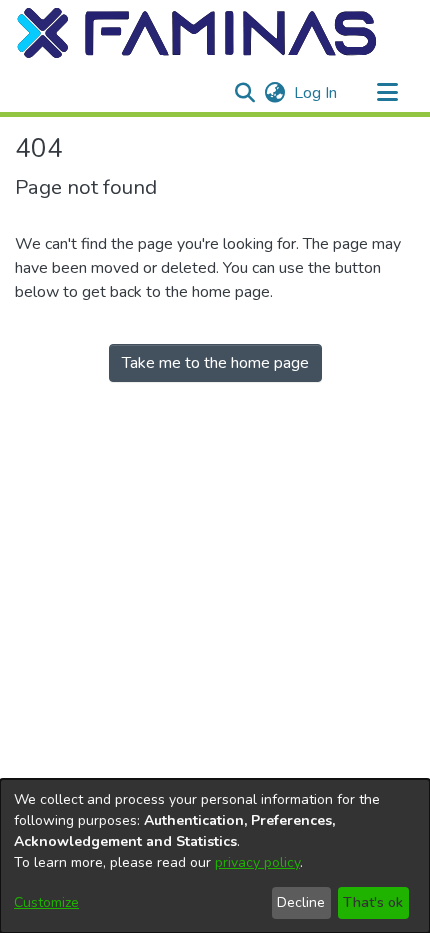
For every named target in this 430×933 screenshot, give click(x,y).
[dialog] (215, 856)
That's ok (373, 902)
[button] (198, 33)
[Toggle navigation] (387, 93)
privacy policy (257, 862)
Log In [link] (316, 93)
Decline (301, 902)
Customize (46, 902)
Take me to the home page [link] (215, 363)
